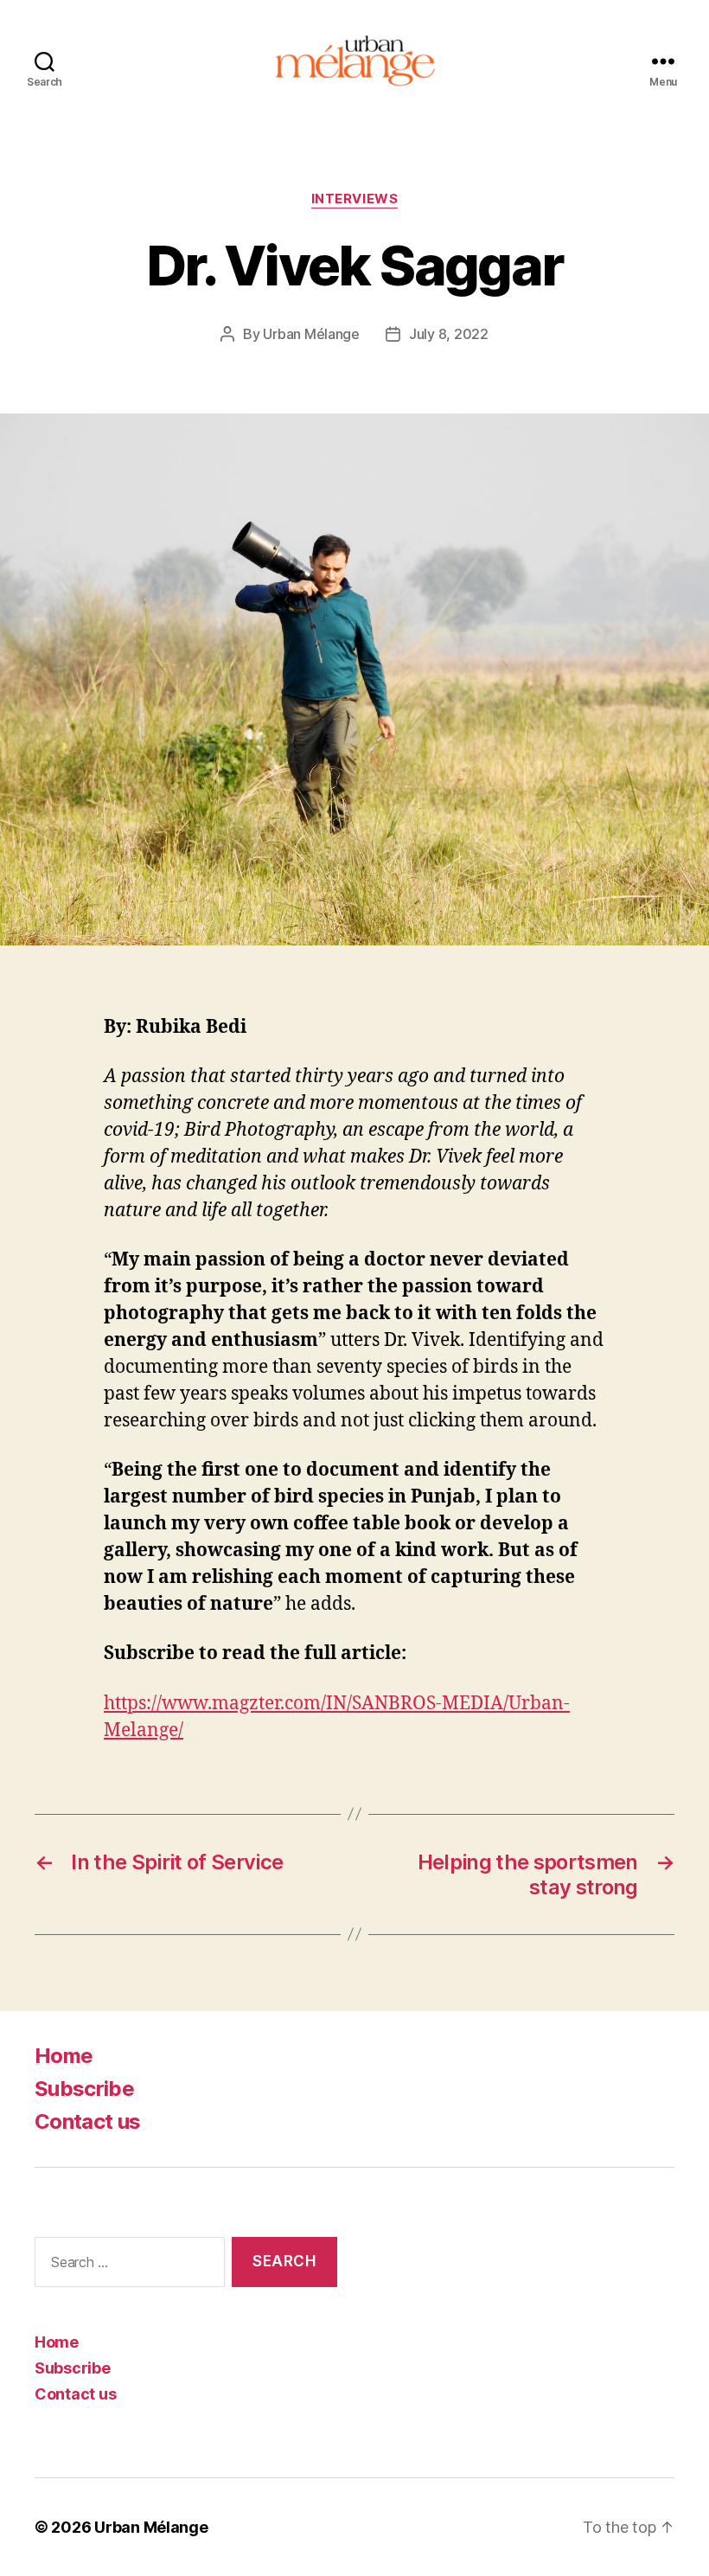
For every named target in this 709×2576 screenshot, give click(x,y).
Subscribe (84, 2089)
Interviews (355, 199)
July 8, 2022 (449, 334)
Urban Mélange (311, 334)
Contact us (87, 2121)
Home (64, 2056)
